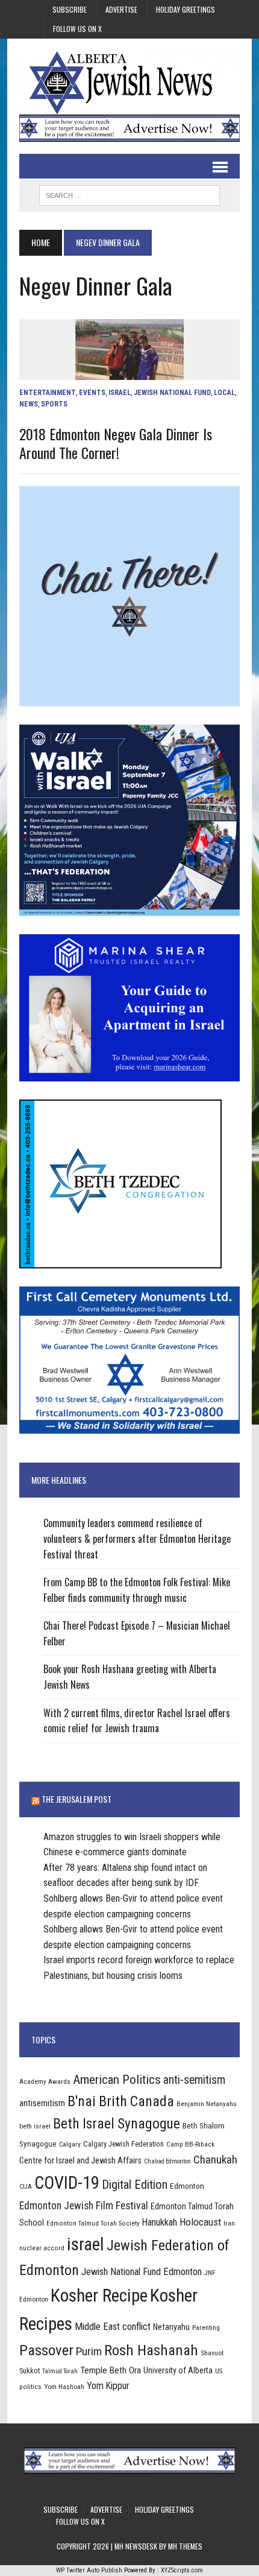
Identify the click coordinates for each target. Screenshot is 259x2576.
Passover (46, 2350)
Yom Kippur (108, 2386)
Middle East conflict (113, 2327)
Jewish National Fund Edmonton (142, 2272)
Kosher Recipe (99, 2296)
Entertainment (48, 393)
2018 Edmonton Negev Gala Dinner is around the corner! (116, 443)
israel (86, 2244)
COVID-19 (67, 2183)
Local (224, 393)
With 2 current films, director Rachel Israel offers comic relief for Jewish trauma (137, 1721)
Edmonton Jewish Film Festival (84, 2206)
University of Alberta (178, 2370)
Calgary (70, 2144)
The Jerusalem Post (76, 1799)
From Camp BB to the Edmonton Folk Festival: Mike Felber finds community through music (137, 1590)
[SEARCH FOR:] (129, 194)
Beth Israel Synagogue (117, 2124)
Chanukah (215, 2160)
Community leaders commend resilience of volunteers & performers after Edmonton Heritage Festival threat (137, 1538)
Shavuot (212, 2353)
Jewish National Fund (172, 393)
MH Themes (185, 2546)
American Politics (117, 2079)
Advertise (121, 9)
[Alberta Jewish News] (129, 83)
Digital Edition (135, 2185)
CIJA (26, 2187)
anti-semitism (194, 2080)
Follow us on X (77, 29)
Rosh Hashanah (151, 2350)
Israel (120, 393)
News (29, 404)
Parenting (206, 2328)
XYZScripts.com (182, 2570)
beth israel (35, 2126)
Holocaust (200, 2222)
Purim (89, 2351)
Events (92, 393)
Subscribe (70, 9)
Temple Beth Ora (111, 2370)
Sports (54, 404)
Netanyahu (171, 2327)
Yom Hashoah (64, 2387)
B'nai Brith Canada (121, 2101)
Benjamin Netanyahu (207, 2104)
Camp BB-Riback (190, 2144)
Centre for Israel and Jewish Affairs (80, 2160)
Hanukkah (160, 2222)
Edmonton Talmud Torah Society (93, 2223)
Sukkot (30, 2371)
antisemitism (42, 2103)
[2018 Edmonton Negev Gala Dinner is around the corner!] (129, 372)
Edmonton (187, 2186)
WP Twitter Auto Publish (89, 2570)
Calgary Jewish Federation (123, 2144)
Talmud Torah (60, 2371)
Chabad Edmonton (167, 2161)
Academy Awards (45, 2081)
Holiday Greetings (186, 9)
